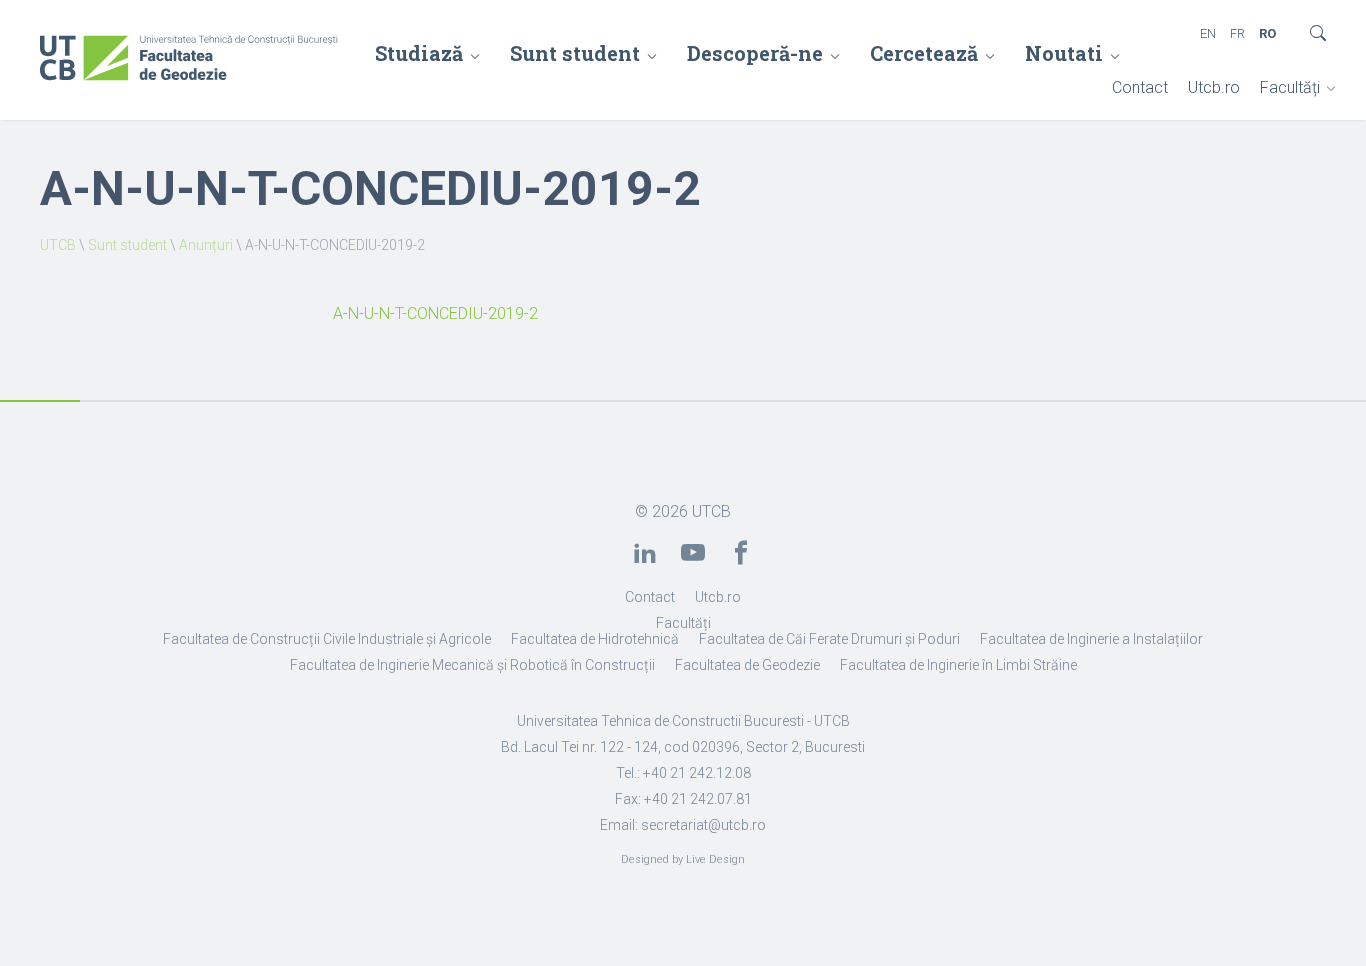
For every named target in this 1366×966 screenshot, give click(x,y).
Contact (1140, 87)
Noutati (1064, 53)
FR (1237, 33)
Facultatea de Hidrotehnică (595, 639)
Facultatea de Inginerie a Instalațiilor (1091, 639)
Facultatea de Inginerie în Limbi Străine (958, 665)
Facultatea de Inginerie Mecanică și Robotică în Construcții (472, 665)
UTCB (58, 245)
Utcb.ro (1214, 87)
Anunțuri (206, 245)
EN (1208, 33)
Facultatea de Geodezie (747, 665)
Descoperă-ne (755, 53)
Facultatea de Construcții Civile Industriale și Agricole (327, 639)
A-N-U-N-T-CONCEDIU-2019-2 (435, 313)
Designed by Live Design (683, 859)
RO (1267, 33)
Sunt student (575, 53)
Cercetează (924, 53)
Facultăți (1290, 87)
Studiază (419, 53)
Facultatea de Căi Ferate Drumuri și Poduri (829, 639)
